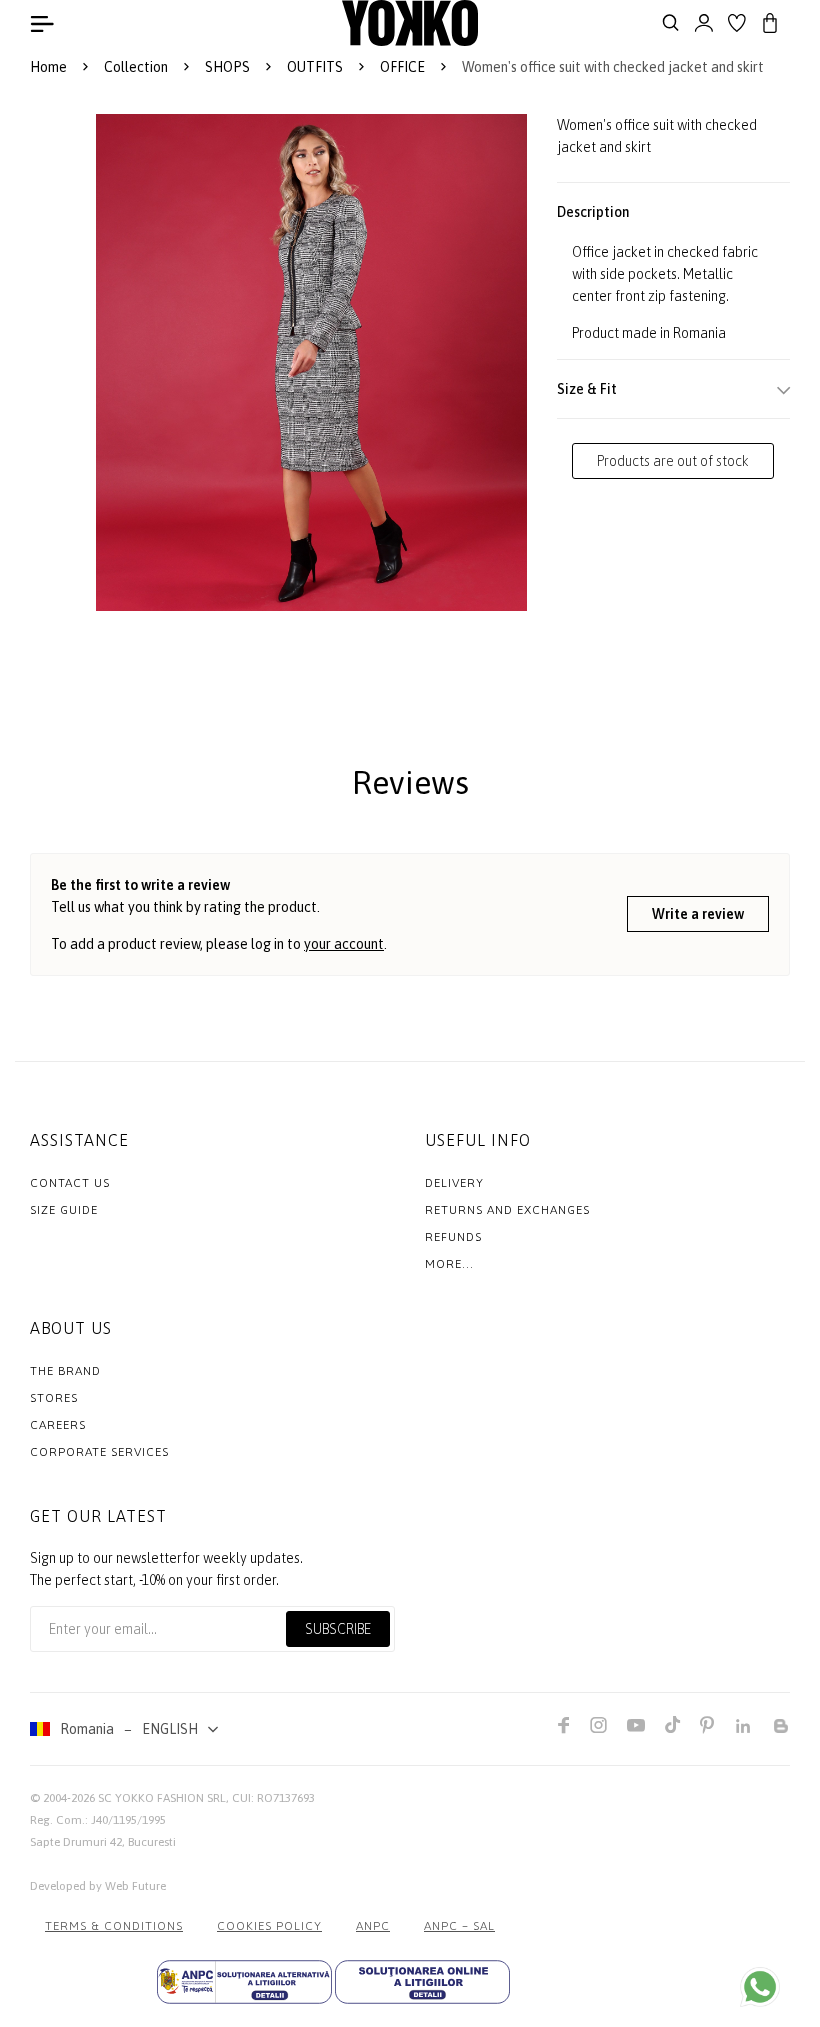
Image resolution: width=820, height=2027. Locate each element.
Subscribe (338, 1629)
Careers (58, 1425)
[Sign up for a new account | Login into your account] (704, 23)
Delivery (454, 1183)
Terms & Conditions (114, 1926)
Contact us (70, 1183)
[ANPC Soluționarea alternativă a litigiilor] (244, 1982)
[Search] (671, 23)
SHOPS (227, 67)
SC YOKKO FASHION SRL (162, 1798)
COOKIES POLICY (269, 1926)
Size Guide (64, 1210)
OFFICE (402, 67)
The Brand (65, 1371)
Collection (136, 67)
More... (449, 1264)
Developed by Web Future (98, 1886)
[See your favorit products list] (737, 23)
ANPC (373, 1926)
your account (344, 944)
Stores (54, 1398)
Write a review (698, 914)
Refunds (453, 1237)
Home (48, 67)
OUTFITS (315, 67)
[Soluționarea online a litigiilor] (422, 1982)
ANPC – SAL (459, 1926)
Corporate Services (99, 1452)
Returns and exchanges (507, 1210)
